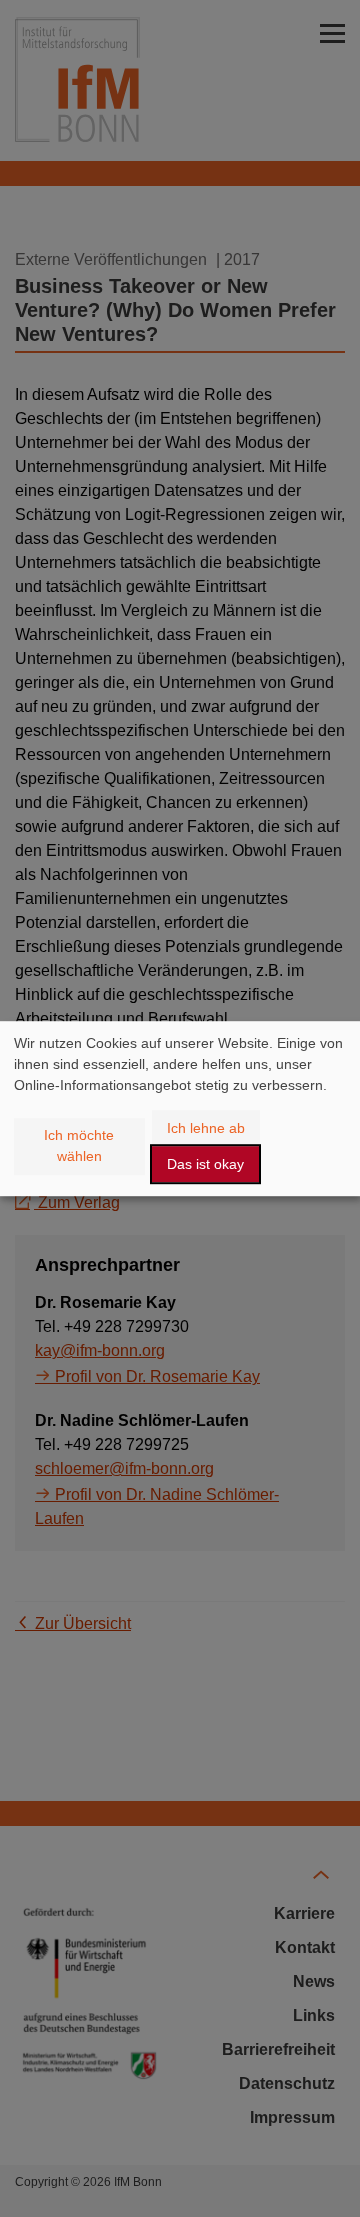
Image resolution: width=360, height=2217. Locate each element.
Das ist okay (205, 1164)
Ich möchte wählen (79, 1145)
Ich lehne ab (206, 1128)
